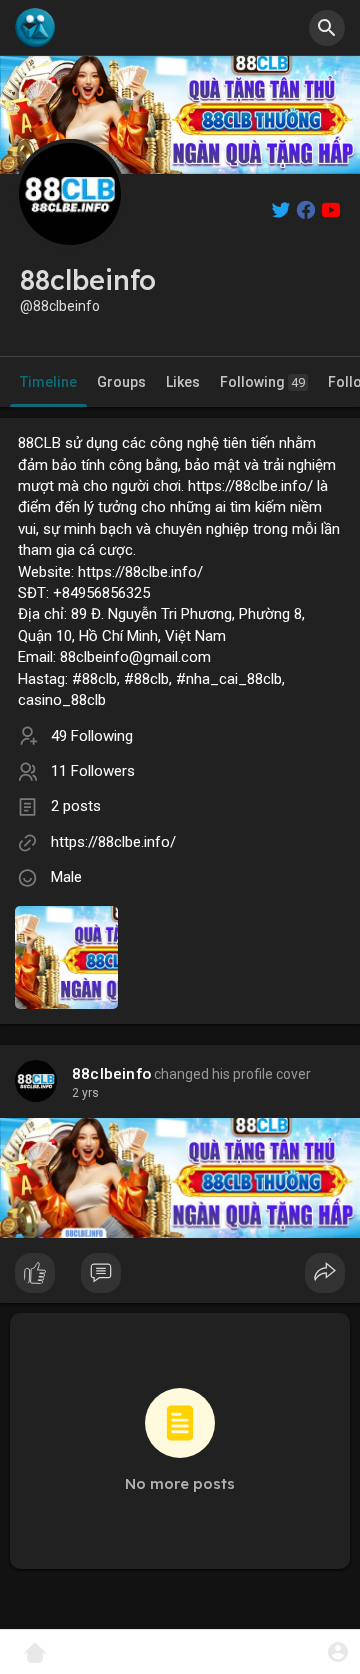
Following (262, 382)
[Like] (180, 1278)
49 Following (92, 736)
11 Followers (93, 771)
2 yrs (85, 1093)
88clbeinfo (111, 1074)
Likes (183, 382)
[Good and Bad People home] (35, 28)
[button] (337, 1651)
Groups (121, 382)
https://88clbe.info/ (113, 842)
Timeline (48, 382)
